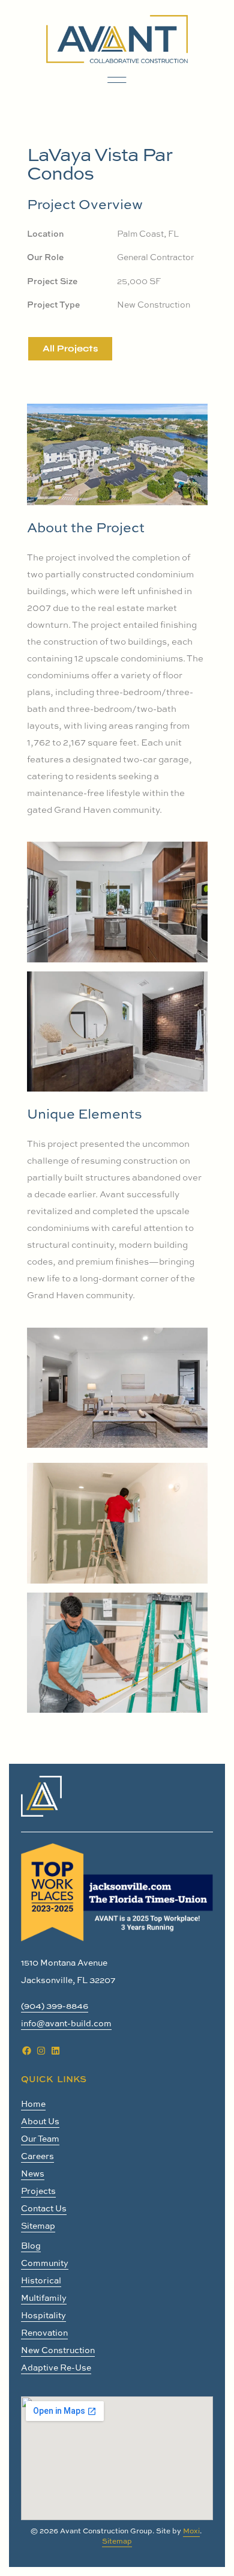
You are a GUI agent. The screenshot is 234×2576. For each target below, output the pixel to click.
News (33, 2173)
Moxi (191, 2531)
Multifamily (44, 2298)
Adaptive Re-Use (56, 2367)
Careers (37, 2156)
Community (45, 2263)
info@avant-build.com (66, 2023)
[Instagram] (41, 2050)
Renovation (44, 2332)
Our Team (40, 2138)
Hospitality (43, 2315)
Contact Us (44, 2208)
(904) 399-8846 (55, 2006)
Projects (38, 2191)
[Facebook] (26, 2050)
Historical (41, 2280)
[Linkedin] (55, 2050)
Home (33, 2104)
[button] (117, 80)
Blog (31, 2245)
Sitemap (38, 2225)
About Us (40, 2121)
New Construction (58, 2350)
